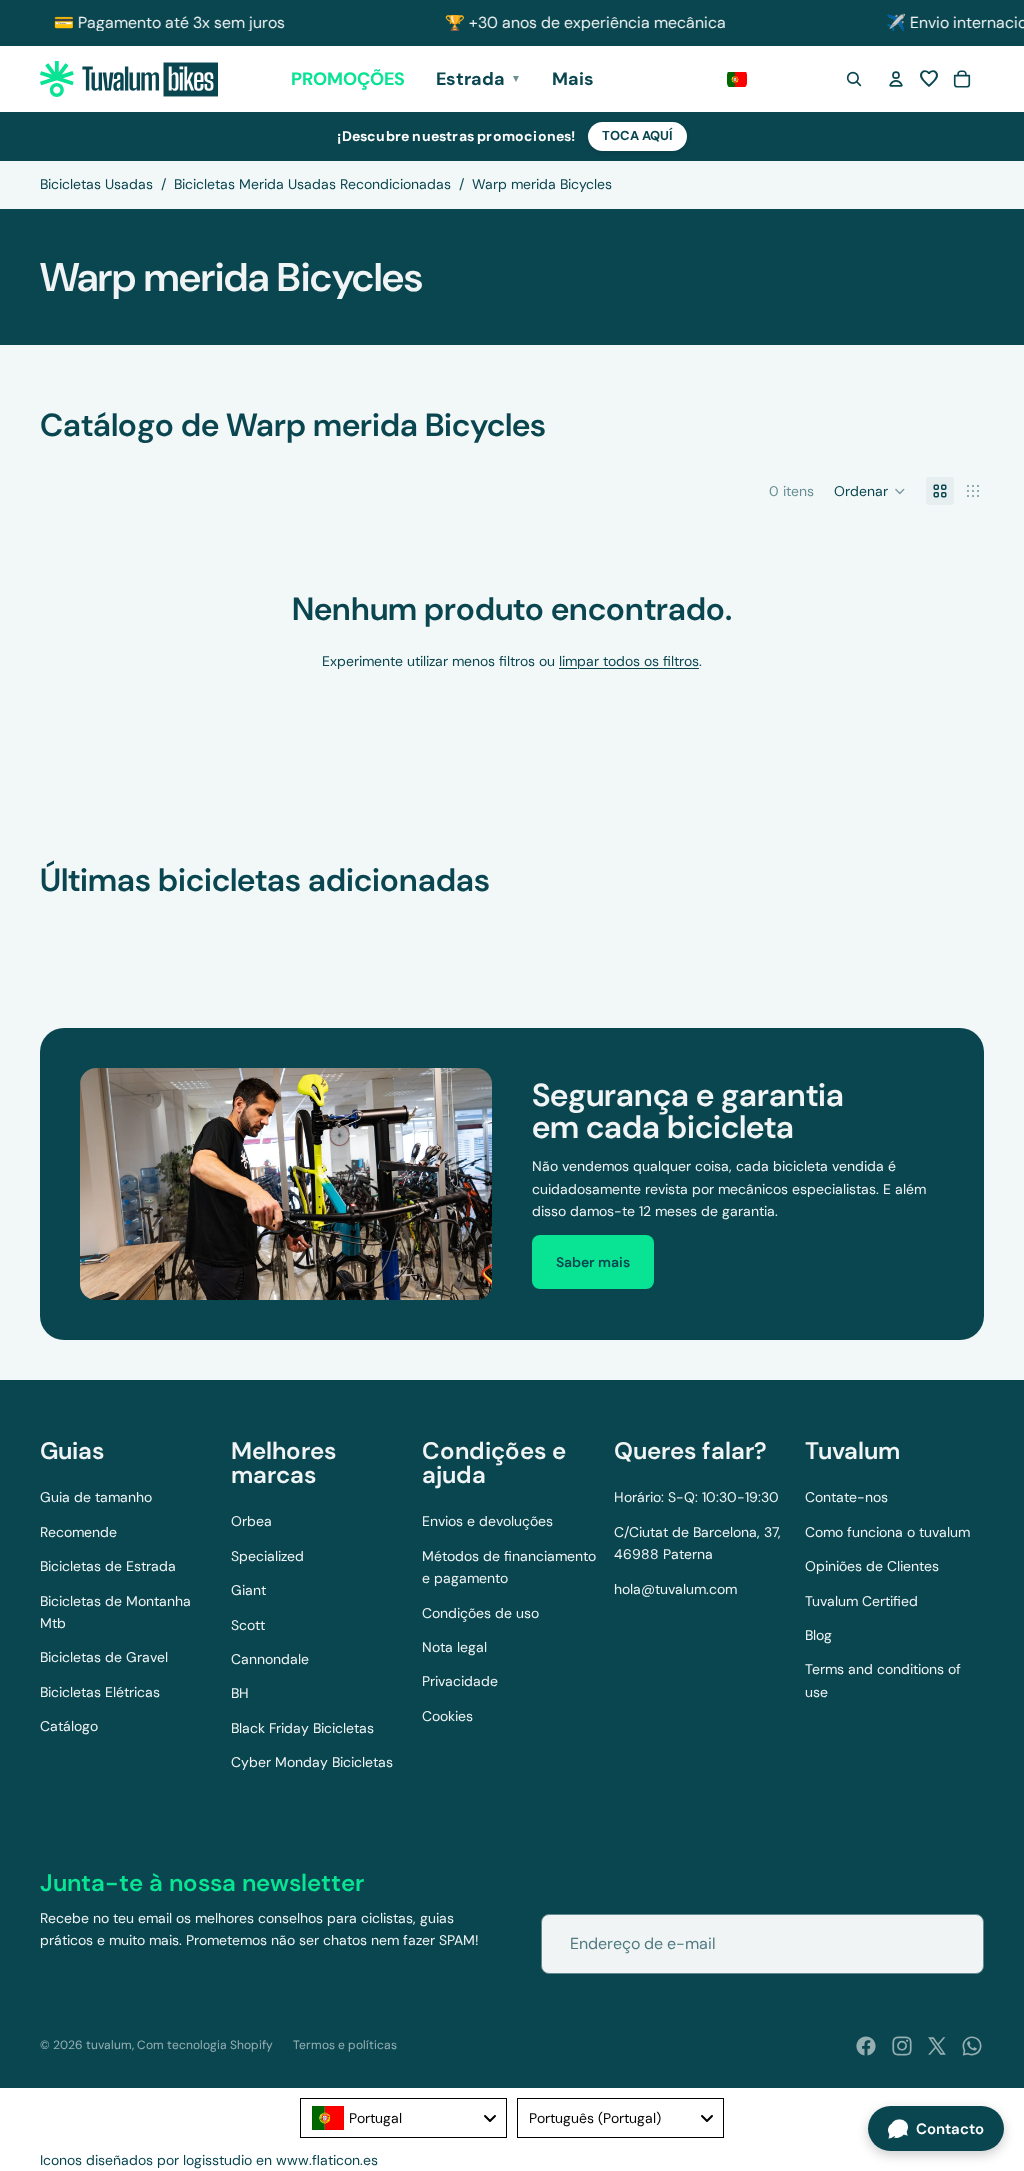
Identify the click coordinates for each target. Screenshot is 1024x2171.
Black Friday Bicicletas (302, 1728)
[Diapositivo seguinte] (962, 924)
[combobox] (403, 2118)
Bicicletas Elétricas (100, 1692)
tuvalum (109, 2045)
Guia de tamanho (96, 1497)
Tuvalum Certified (861, 1601)
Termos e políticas (345, 2045)
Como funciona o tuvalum (887, 1532)
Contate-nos (846, 1497)
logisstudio (217, 2160)
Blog (818, 1635)
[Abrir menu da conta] (896, 79)
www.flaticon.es (327, 2160)
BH (240, 1693)
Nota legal (454, 1647)
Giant (248, 1590)
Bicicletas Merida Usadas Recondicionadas (312, 184)
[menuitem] (573, 79)
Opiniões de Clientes (872, 1566)
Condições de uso (480, 1613)
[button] (929, 79)
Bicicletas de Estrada (108, 1566)
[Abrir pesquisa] (854, 79)
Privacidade (460, 1681)
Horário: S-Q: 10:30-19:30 (696, 1497)
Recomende (78, 1532)
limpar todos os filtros (629, 661)
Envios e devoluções (487, 1521)
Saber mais (593, 1262)
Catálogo (69, 1726)
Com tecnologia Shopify (205, 2045)
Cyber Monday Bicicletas (312, 1762)
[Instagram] (902, 2046)
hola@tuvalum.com (675, 1589)
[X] (937, 2046)
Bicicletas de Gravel (104, 1657)
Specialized (267, 1556)
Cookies (447, 1716)
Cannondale (270, 1659)
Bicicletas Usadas (96, 184)
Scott (248, 1625)
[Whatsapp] (972, 2046)
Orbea (251, 1521)
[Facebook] (866, 2046)
